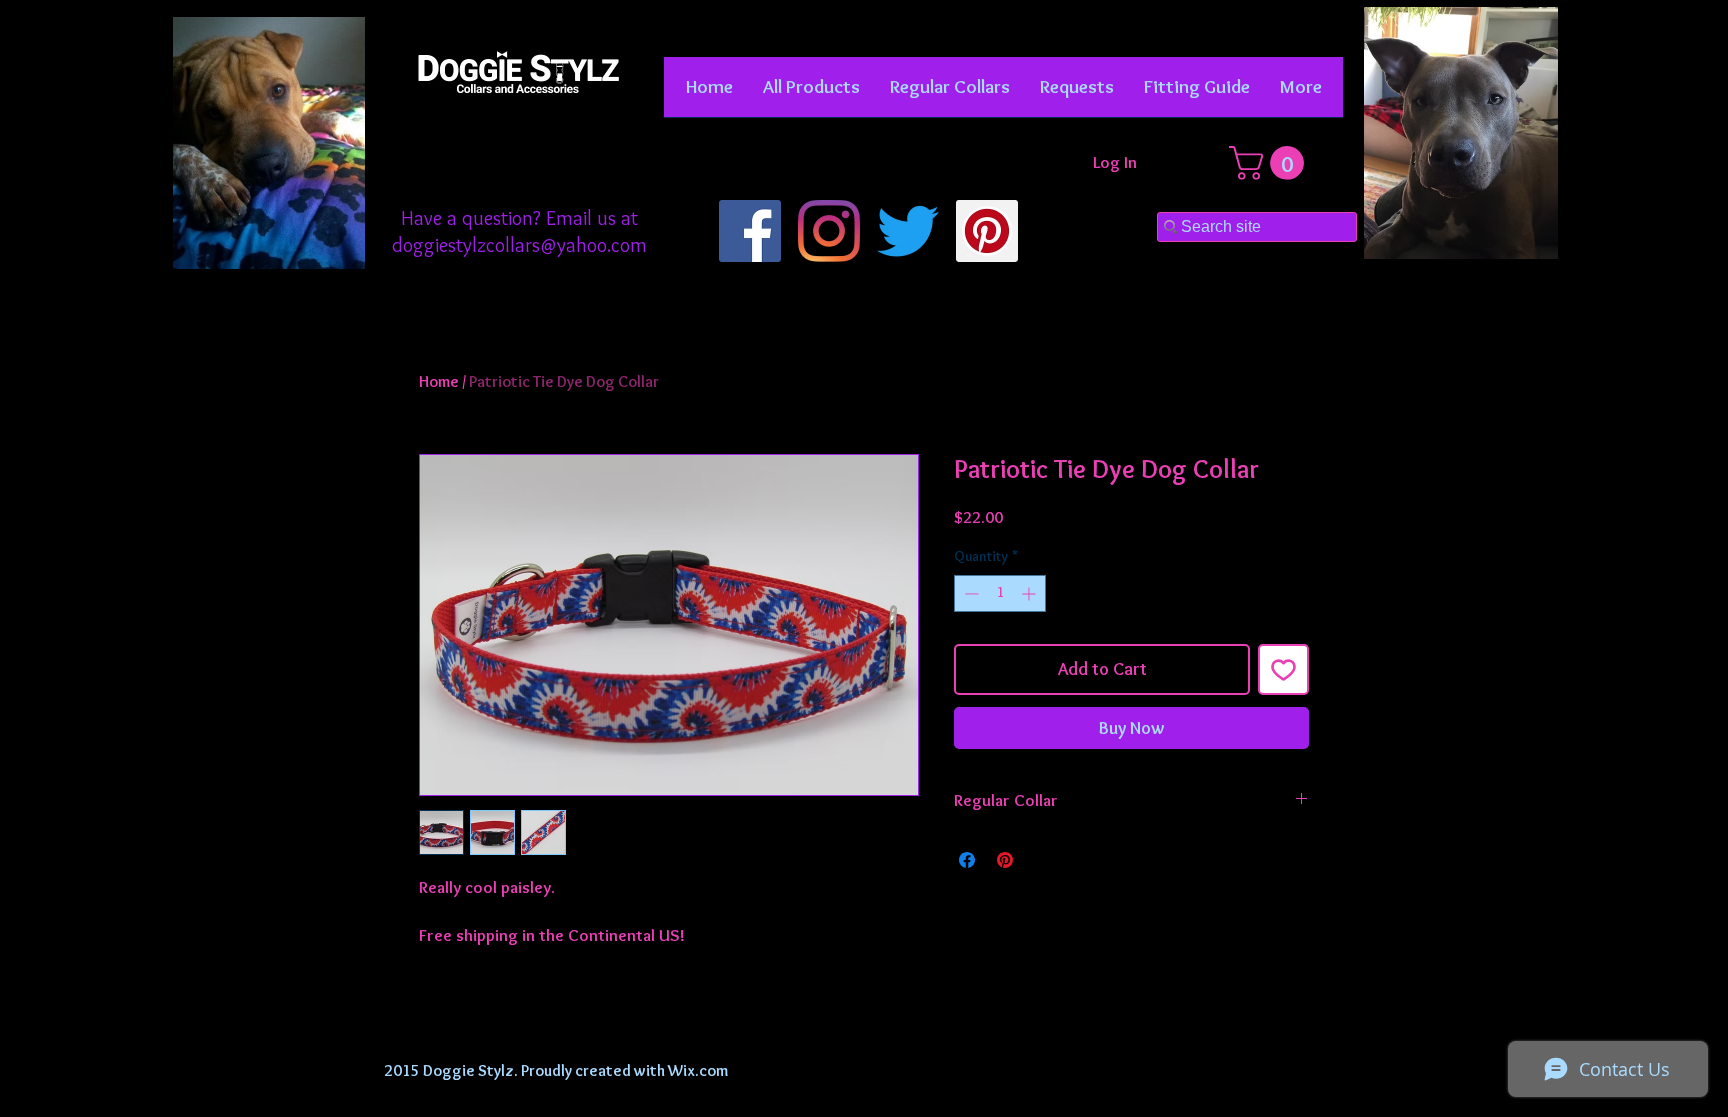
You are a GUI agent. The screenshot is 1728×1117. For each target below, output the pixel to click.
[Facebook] (750, 231)
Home (439, 381)
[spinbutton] (1000, 593)
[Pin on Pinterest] (1005, 860)
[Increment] (1030, 593)
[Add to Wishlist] (1283, 669)
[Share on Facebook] (967, 860)
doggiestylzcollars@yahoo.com (519, 245)
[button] (950, 93)
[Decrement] (969, 593)
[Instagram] (829, 231)
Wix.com (698, 1070)
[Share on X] (1043, 860)
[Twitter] (908, 231)
